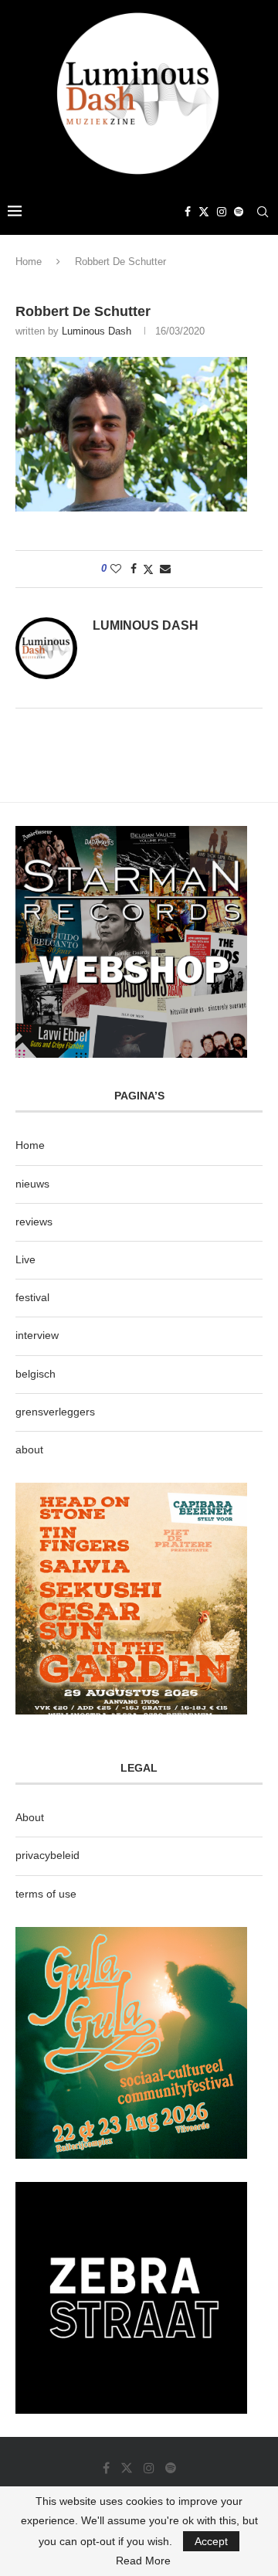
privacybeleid (47, 1855)
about (29, 1449)
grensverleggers (55, 1412)
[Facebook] (188, 212)
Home (29, 262)
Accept (211, 2541)
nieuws (32, 1184)
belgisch (36, 1374)
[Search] (263, 212)
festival (32, 1297)
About (30, 1817)
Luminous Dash (97, 331)
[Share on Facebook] (134, 569)
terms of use (46, 1894)
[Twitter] (204, 212)
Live (25, 1259)
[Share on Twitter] (148, 569)
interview (37, 1335)
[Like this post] (116, 569)
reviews (34, 1222)
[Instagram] (222, 212)
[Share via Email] (165, 569)
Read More (143, 2561)
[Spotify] (239, 212)
